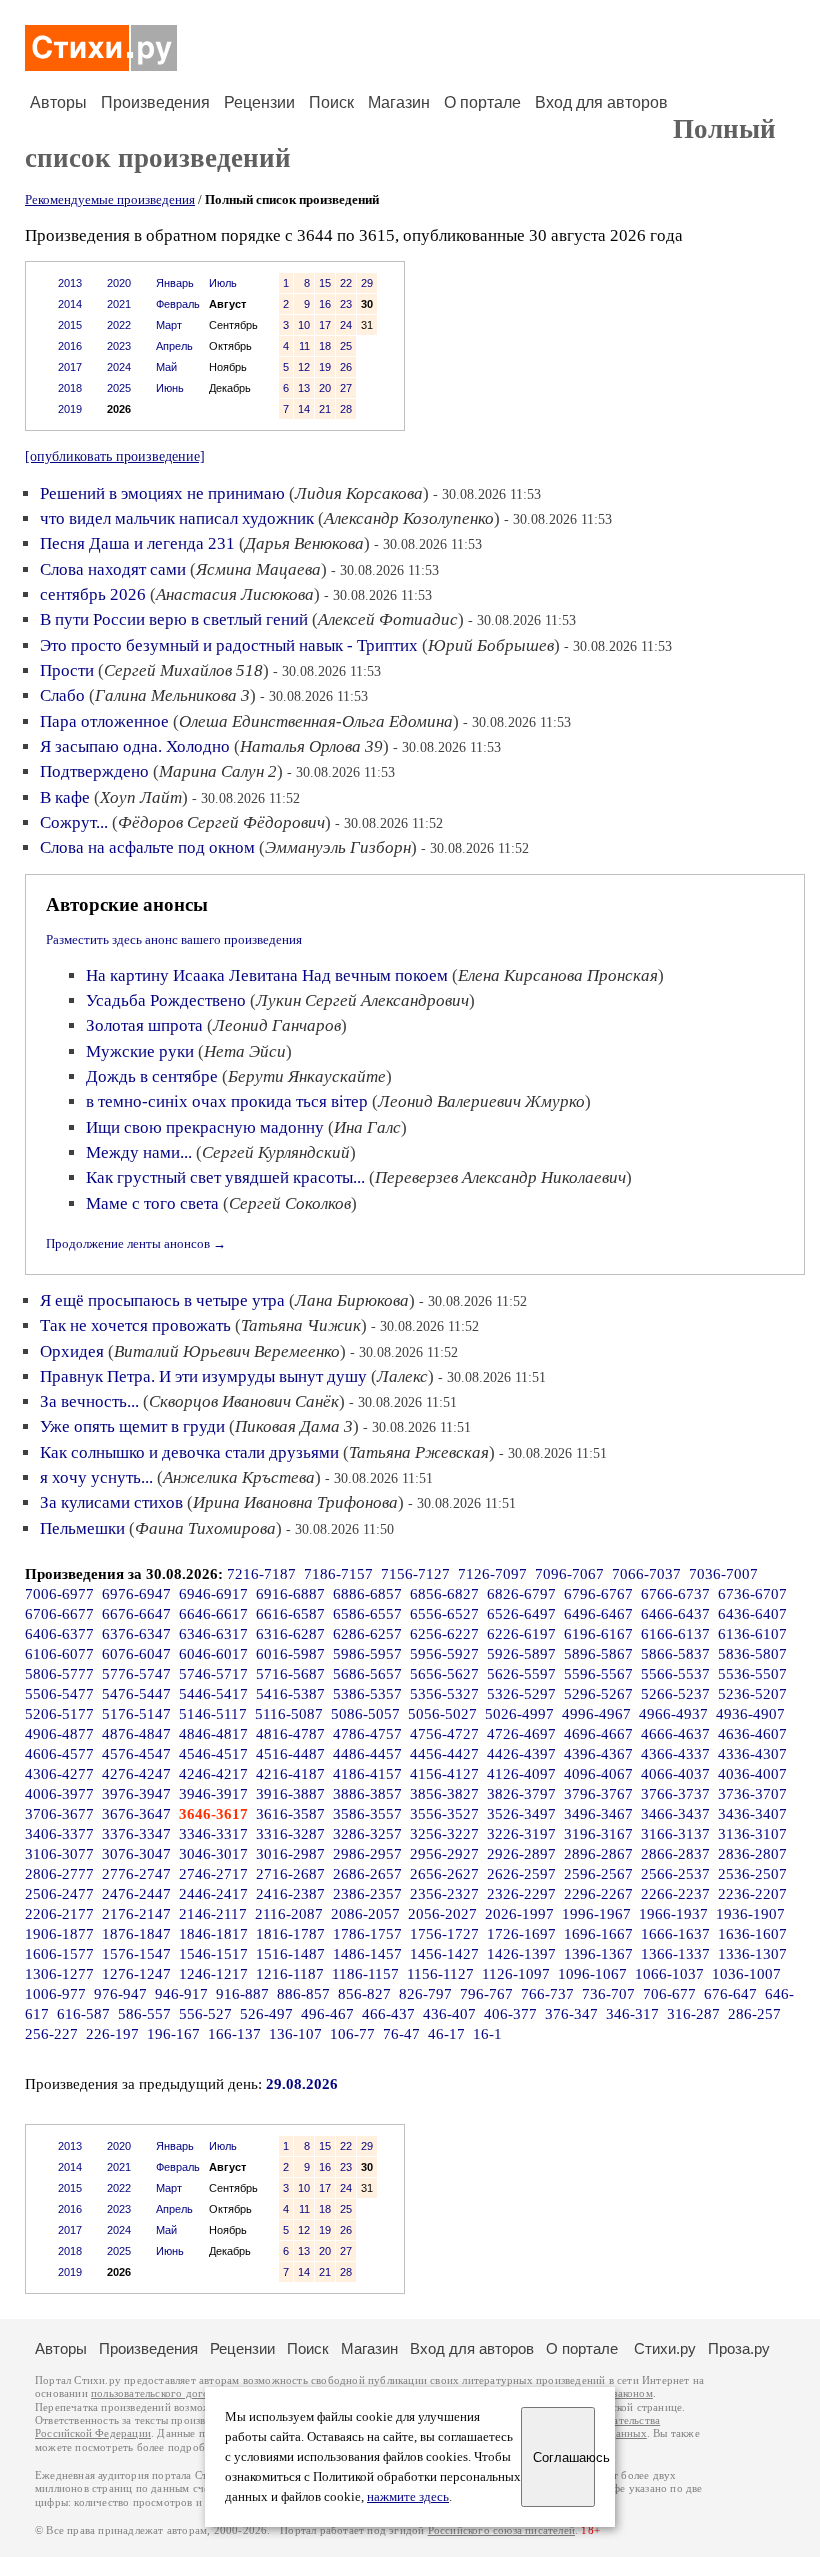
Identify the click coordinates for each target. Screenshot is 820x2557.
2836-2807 (752, 1854)
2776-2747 (136, 1874)
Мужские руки (140, 1051)
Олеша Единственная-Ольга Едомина (316, 721)
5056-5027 (442, 1714)
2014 (70, 304)
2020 (119, 283)
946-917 (181, 1994)
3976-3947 (136, 1794)
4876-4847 (136, 1734)
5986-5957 (367, 1654)
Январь (175, 283)
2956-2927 (444, 1854)
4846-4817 (213, 1734)
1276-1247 (136, 1974)
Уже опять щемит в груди (132, 1426)
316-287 (693, 2014)
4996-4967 (596, 1714)
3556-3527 (444, 1814)
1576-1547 (136, 1954)
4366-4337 (675, 1754)
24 (346, 325)
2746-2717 (213, 1874)
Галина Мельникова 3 (172, 695)
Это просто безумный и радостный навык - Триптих (229, 645)
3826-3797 (521, 1794)
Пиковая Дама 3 (294, 1426)
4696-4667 (598, 1734)
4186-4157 (367, 1774)
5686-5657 (367, 1674)
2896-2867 (598, 1854)
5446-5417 (213, 1694)
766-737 (547, 1994)
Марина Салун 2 (218, 771)
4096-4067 (598, 1774)
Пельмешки (82, 1528)
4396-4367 (598, 1754)
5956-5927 (444, 1654)
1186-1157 (365, 1974)
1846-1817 (213, 1934)
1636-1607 (752, 1934)
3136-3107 (752, 1834)
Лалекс (402, 1376)
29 (367, 283)
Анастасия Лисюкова (235, 594)
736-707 (608, 1994)
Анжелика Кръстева (239, 1477)
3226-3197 (521, 1834)
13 (304, 388)
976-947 (120, 1994)
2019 (70, 409)
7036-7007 (723, 1574)
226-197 (112, 2034)
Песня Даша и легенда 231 (137, 543)
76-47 (401, 2034)
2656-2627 (444, 1874)
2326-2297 (521, 1894)
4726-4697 (521, 1734)
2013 (70, 283)
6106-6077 (59, 1654)
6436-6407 (752, 1614)
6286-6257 (367, 1634)
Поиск (331, 102)
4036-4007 (752, 1774)
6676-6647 (136, 1614)
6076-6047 (136, 1654)
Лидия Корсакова (359, 493)
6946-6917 (213, 1594)
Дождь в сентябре (152, 1076)
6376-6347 (136, 1634)
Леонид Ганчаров (277, 1025)
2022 (119, 325)
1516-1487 (290, 1954)
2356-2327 (444, 1894)
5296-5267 (598, 1694)
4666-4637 (675, 1734)
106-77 (352, 2034)
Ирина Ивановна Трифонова (295, 1502)
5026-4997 (519, 1714)
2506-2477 (59, 1894)
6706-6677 (59, 1614)
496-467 (327, 2014)
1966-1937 (673, 1914)
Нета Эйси (245, 1051)
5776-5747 (136, 1674)
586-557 (144, 2014)
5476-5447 (136, 1694)
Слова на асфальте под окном (147, 847)
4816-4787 (290, 1734)
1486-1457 (367, 1954)
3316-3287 (290, 1834)
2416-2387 (290, 1894)
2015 (70, 325)
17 (325, 325)
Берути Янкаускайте (307, 1076)
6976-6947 (136, 1594)
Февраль (178, 304)
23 (346, 304)
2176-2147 (136, 1914)
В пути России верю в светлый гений (174, 619)
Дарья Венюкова (304, 543)
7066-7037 (646, 1574)
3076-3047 (136, 1854)
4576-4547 (136, 1754)
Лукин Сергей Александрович (362, 1000)
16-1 (487, 2034)
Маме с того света (152, 1203)
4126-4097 (521, 1774)
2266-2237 (675, 1894)
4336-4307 (752, 1754)
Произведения (155, 102)
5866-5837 (675, 1654)
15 (325, 283)
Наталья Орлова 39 (311, 746)
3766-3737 (675, 1794)
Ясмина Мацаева (258, 569)
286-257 (754, 2014)
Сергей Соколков (290, 1203)
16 (325, 304)
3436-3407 (752, 1814)
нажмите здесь (408, 2497)
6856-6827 (444, 1594)
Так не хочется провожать (135, 1325)
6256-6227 (444, 1634)
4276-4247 (136, 1774)
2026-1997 (519, 1914)
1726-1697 (521, 1934)
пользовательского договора (161, 2393)
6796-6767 (598, 1594)
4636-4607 (752, 1734)
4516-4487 (290, 1754)
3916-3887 (290, 1794)
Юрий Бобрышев (491, 645)
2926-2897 (521, 1854)
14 (304, 409)
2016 (70, 346)
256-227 (51, 2034)
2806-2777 (59, 1874)
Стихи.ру (665, 2348)
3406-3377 (59, 1834)
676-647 (730, 1994)
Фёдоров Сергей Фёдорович (221, 822)
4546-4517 (213, 1754)
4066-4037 (675, 1774)
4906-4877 (59, 1734)
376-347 (571, 2014)
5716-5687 (290, 1674)
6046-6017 (213, 1654)
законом (632, 2393)
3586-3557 (367, 1814)
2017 (70, 367)
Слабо (62, 695)
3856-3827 (444, 1794)
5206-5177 (59, 1714)
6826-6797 (521, 1594)
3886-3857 (367, 1794)
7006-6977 (59, 1594)
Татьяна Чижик (301, 1325)
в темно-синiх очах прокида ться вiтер (227, 1101)
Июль (223, 283)
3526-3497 (521, 1814)
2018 (70, 388)
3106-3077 (59, 1854)
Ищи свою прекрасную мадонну (205, 1127)
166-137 (234, 2034)
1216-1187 (290, 1974)
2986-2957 (367, 1854)
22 (346, 283)
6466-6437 (675, 1614)
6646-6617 (213, 1614)
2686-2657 (367, 1874)
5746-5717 (213, 1674)
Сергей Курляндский (276, 1152)
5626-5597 (521, 1674)
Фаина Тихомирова (205, 1528)
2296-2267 (598, 1894)
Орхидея (72, 1351)
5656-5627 (444, 1674)
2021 (119, 304)
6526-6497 (521, 1614)
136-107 (295, 2034)
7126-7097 (492, 1574)
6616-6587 (290, 1614)
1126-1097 (516, 1974)
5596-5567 (598, 1674)
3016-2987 (290, 1854)
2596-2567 (598, 1874)
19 (325, 367)
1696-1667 (598, 1934)
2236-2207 (752, 1894)
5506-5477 (59, 1694)
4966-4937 (673, 1714)
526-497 (266, 2014)
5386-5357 (367, 1694)
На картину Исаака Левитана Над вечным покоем (267, 975)
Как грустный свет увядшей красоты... (225, 1177)
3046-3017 (213, 1854)
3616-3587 (290, 1814)
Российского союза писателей (501, 2530)
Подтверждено (94, 771)
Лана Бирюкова (352, 1300)
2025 (119, 388)
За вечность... (89, 1401)
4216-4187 (290, 1774)
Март (169, 325)
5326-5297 (521, 1694)
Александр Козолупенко (409, 518)
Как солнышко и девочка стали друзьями (189, 1452)
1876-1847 (136, 1934)
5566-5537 (675, 1674)
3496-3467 (598, 1814)
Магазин (399, 102)
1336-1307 (752, 1954)
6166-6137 (675, 1634)
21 (325, 409)
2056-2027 (442, 1914)
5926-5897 (521, 1654)
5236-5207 (752, 1694)
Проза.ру (739, 2348)
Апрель (174, 346)
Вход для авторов (601, 102)
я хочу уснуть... (96, 1477)
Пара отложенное (104, 721)
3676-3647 (136, 1814)
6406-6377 (59, 1634)
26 (346, 367)
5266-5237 (675, 1694)
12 (304, 367)
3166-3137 (675, 1834)
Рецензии (259, 102)
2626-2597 (521, 1874)
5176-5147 (136, 1714)
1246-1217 (213, 1974)
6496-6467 (598, 1614)
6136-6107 (752, 1634)
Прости (67, 670)
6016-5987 (290, 1654)
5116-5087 (289, 1714)
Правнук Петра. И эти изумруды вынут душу (203, 1376)
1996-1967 (596, 1914)
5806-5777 (59, 1674)
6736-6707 (752, 1594)
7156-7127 (415, 1574)
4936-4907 (750, 1714)
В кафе (65, 797)
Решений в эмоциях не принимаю (162, 493)
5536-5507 (752, 1674)
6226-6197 (521, 1634)
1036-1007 (746, 1974)
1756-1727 (444, 1934)
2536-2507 (752, 1874)
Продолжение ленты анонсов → (136, 1243)
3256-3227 (444, 1834)
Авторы (58, 102)
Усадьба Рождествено (166, 1000)
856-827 (364, 1994)
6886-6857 (367, 1594)
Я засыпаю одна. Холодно (135, 746)
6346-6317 (213, 1634)
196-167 (173, 2034)
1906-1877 (59, 1934)
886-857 (303, 1994)
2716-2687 (290, 1874)
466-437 (388, 2014)
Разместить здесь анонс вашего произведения (174, 939)
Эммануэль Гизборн (338, 847)
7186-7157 (338, 1574)
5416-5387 (290, 1694)
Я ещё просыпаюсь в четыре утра (162, 1300)
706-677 (669, 1994)
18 (325, 346)
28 (346, 409)
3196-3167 (598, 1834)
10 (304, 325)
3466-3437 (675, 1814)
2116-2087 (289, 1914)
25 (346, 346)
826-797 (425, 1994)
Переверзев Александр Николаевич (500, 1177)
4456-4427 (444, 1754)
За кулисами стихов (111, 1502)
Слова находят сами (113, 569)
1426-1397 (521, 1954)
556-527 (205, 2014)
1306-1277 (59, 1974)
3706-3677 (59, 1814)
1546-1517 (213, 1954)
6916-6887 (290, 1594)
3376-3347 (136, 1834)
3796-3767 (598, 1794)
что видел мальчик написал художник (177, 518)
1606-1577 (59, 1954)
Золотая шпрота (144, 1025)
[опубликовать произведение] (115, 456)
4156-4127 (444, 1774)
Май (166, 367)
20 (325, 388)
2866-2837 (675, 1854)
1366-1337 (675, 1954)
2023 (119, 346)
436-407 (449, 2014)
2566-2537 (675, 1874)
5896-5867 (598, 1654)
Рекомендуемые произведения (110, 199)
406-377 (510, 2014)
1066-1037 (669, 1974)
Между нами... (139, 1152)
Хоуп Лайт (141, 797)
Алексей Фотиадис (388, 619)
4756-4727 (444, 1734)
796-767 (486, 1994)
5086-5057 (365, 1714)
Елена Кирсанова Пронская (558, 975)
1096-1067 (592, 1974)
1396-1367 (598, 1954)
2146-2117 (213, 1914)
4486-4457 (367, 1754)
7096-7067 (569, 1574)
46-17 (446, 2034)
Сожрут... (74, 822)
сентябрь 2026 (93, 594)
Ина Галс (367, 1127)
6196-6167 (598, 1634)
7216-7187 (261, 1574)
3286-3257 (367, 1834)
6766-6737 (675, 1594)
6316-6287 (290, 1634)
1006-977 (55, 1994)
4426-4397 (521, 1754)
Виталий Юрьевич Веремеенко (227, 1351)
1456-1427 (444, 1954)
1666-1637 (675, 1934)
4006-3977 (59, 1794)
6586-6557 (367, 1614)
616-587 (83, 2014)
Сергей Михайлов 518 (183, 670)
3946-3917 (213, 1794)
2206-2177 (59, 1914)
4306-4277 (59, 1774)
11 (304, 346)
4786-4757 (367, 1734)
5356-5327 (444, 1694)
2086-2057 (365, 1914)
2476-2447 (136, 1894)
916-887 (242, 1994)
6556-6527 (444, 1614)
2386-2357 (367, 1894)
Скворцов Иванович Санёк (244, 1401)
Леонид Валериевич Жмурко (481, 1101)
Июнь (170, 388)
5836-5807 (752, 1654)
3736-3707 (752, 1794)
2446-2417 (213, 1894)
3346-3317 (213, 1834)
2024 (119, 367)
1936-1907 (750, 1914)
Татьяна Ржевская (419, 1452)
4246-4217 (213, 1774)
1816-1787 (290, 1934)
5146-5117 (213, 1714)
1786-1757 (367, 1934)
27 (346, 388)
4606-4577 (59, 1754)
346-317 (632, 2014)
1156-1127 (440, 1974)
